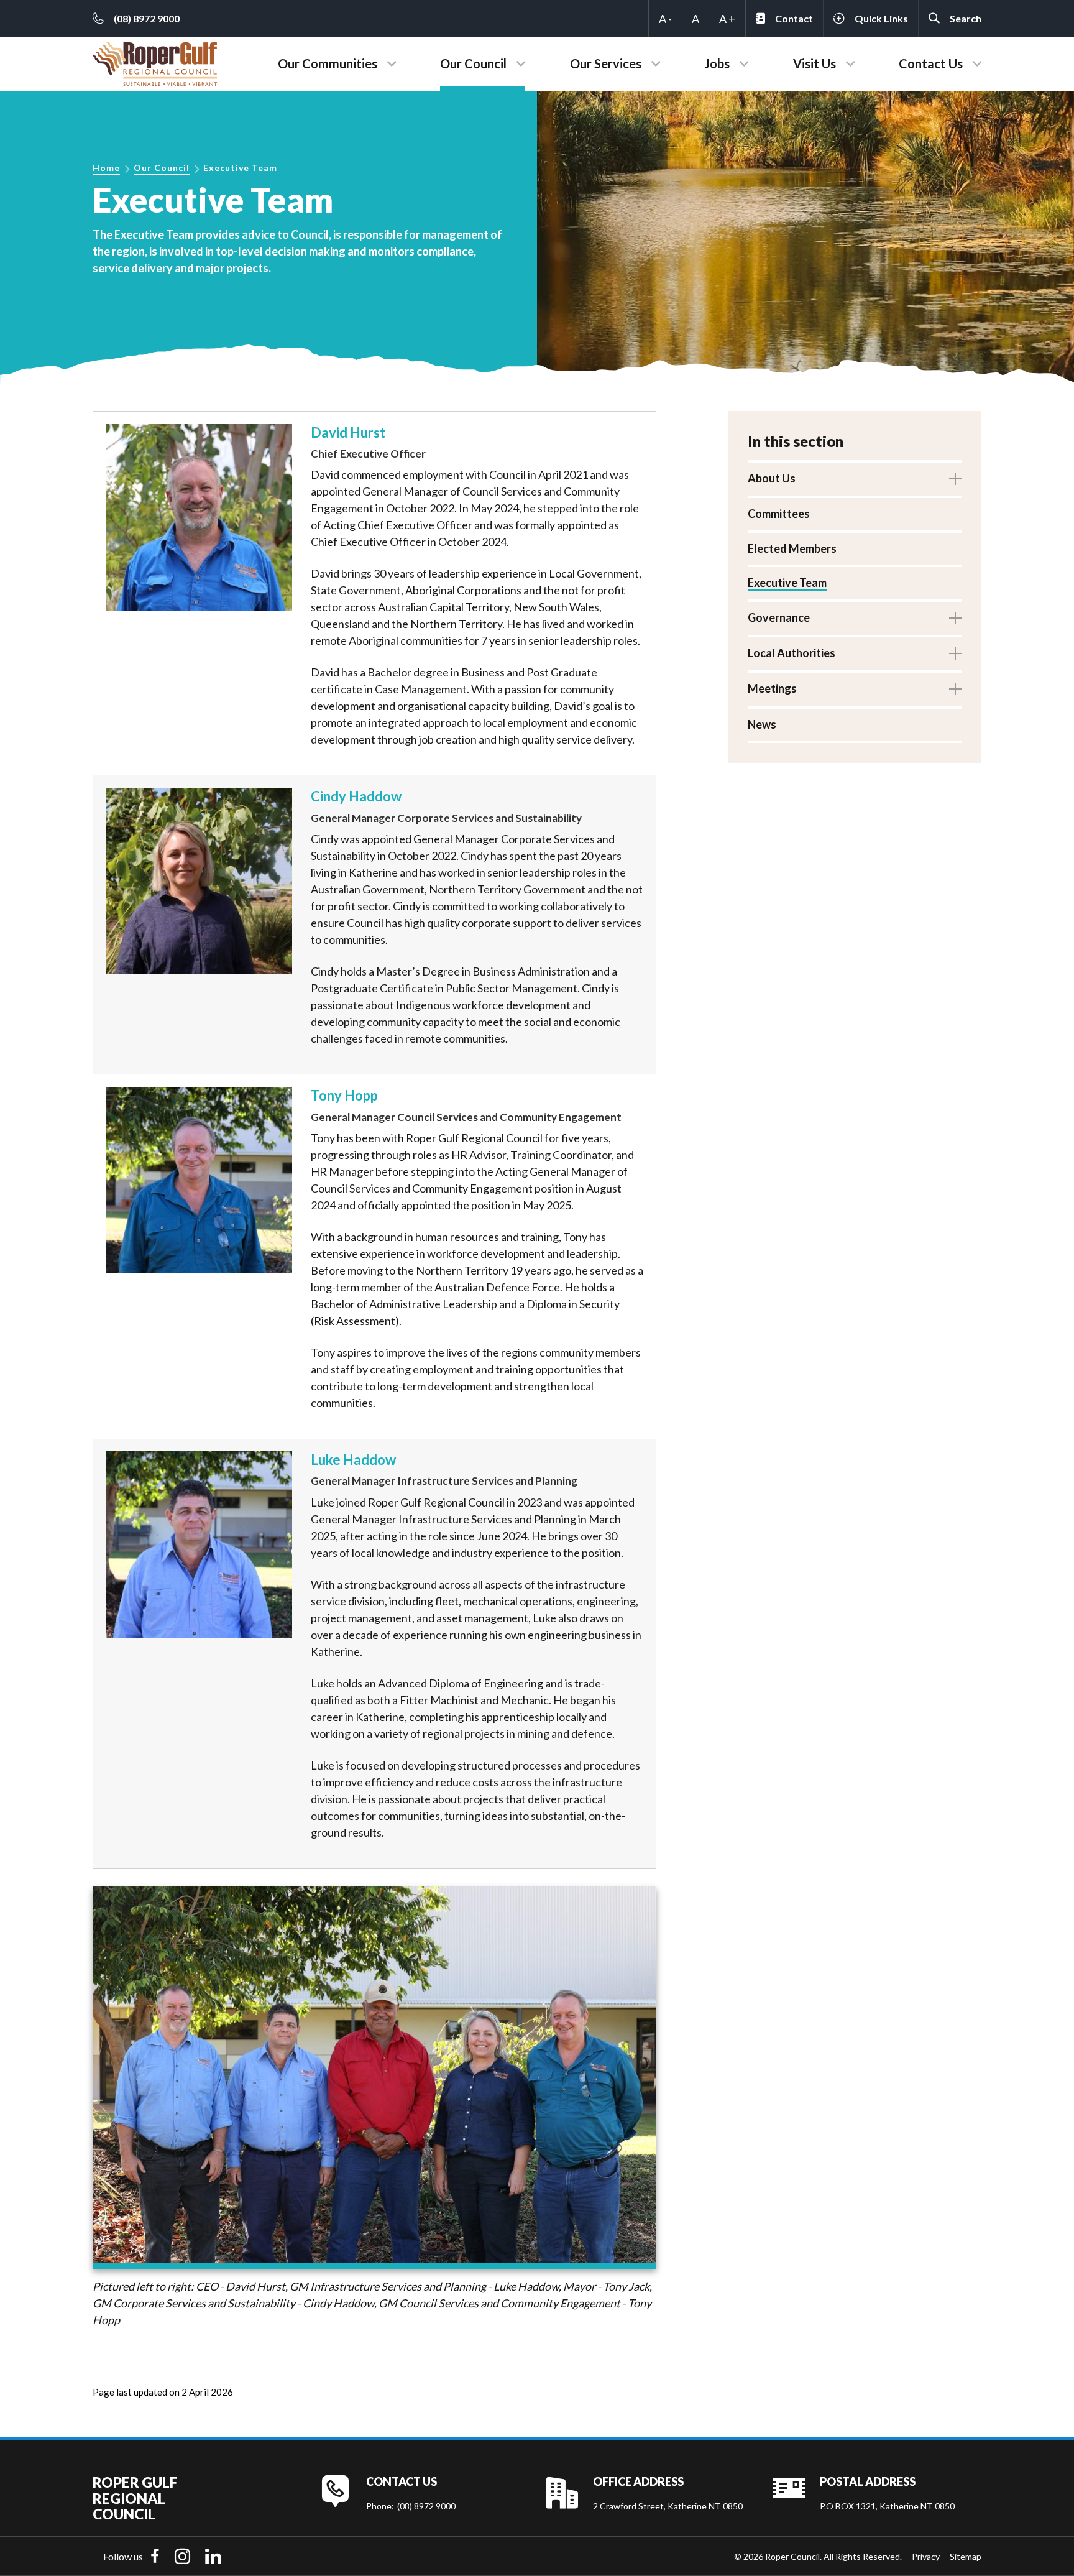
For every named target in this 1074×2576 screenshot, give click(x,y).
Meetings (772, 688)
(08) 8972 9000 (426, 2506)
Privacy (926, 2556)
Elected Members (792, 548)
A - (665, 19)
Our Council (473, 63)
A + (727, 19)
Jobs (717, 63)
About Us (772, 478)
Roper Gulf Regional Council (135, 2498)
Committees (779, 514)
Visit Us (815, 63)
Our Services (606, 63)
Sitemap (966, 2556)
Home (106, 168)
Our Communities (328, 63)
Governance (779, 617)
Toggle (955, 479)
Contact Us (931, 63)
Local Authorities (792, 653)
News (762, 724)
